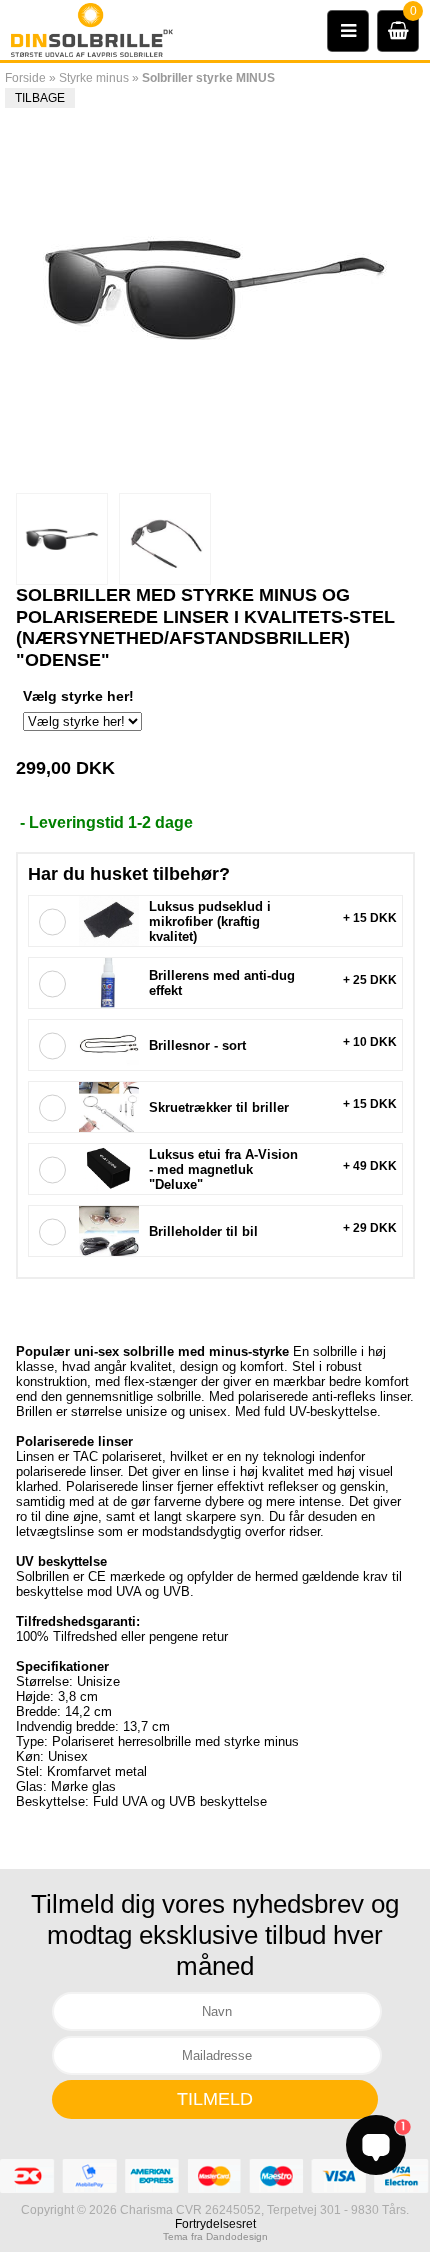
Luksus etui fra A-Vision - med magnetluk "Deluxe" (223, 1169)
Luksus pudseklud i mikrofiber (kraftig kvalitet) (210, 921)
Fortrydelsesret (215, 2224)
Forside (25, 78)
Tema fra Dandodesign (215, 2236)
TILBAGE (40, 98)
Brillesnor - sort (197, 1045)
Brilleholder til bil (203, 1231)
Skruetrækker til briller (219, 1107)
